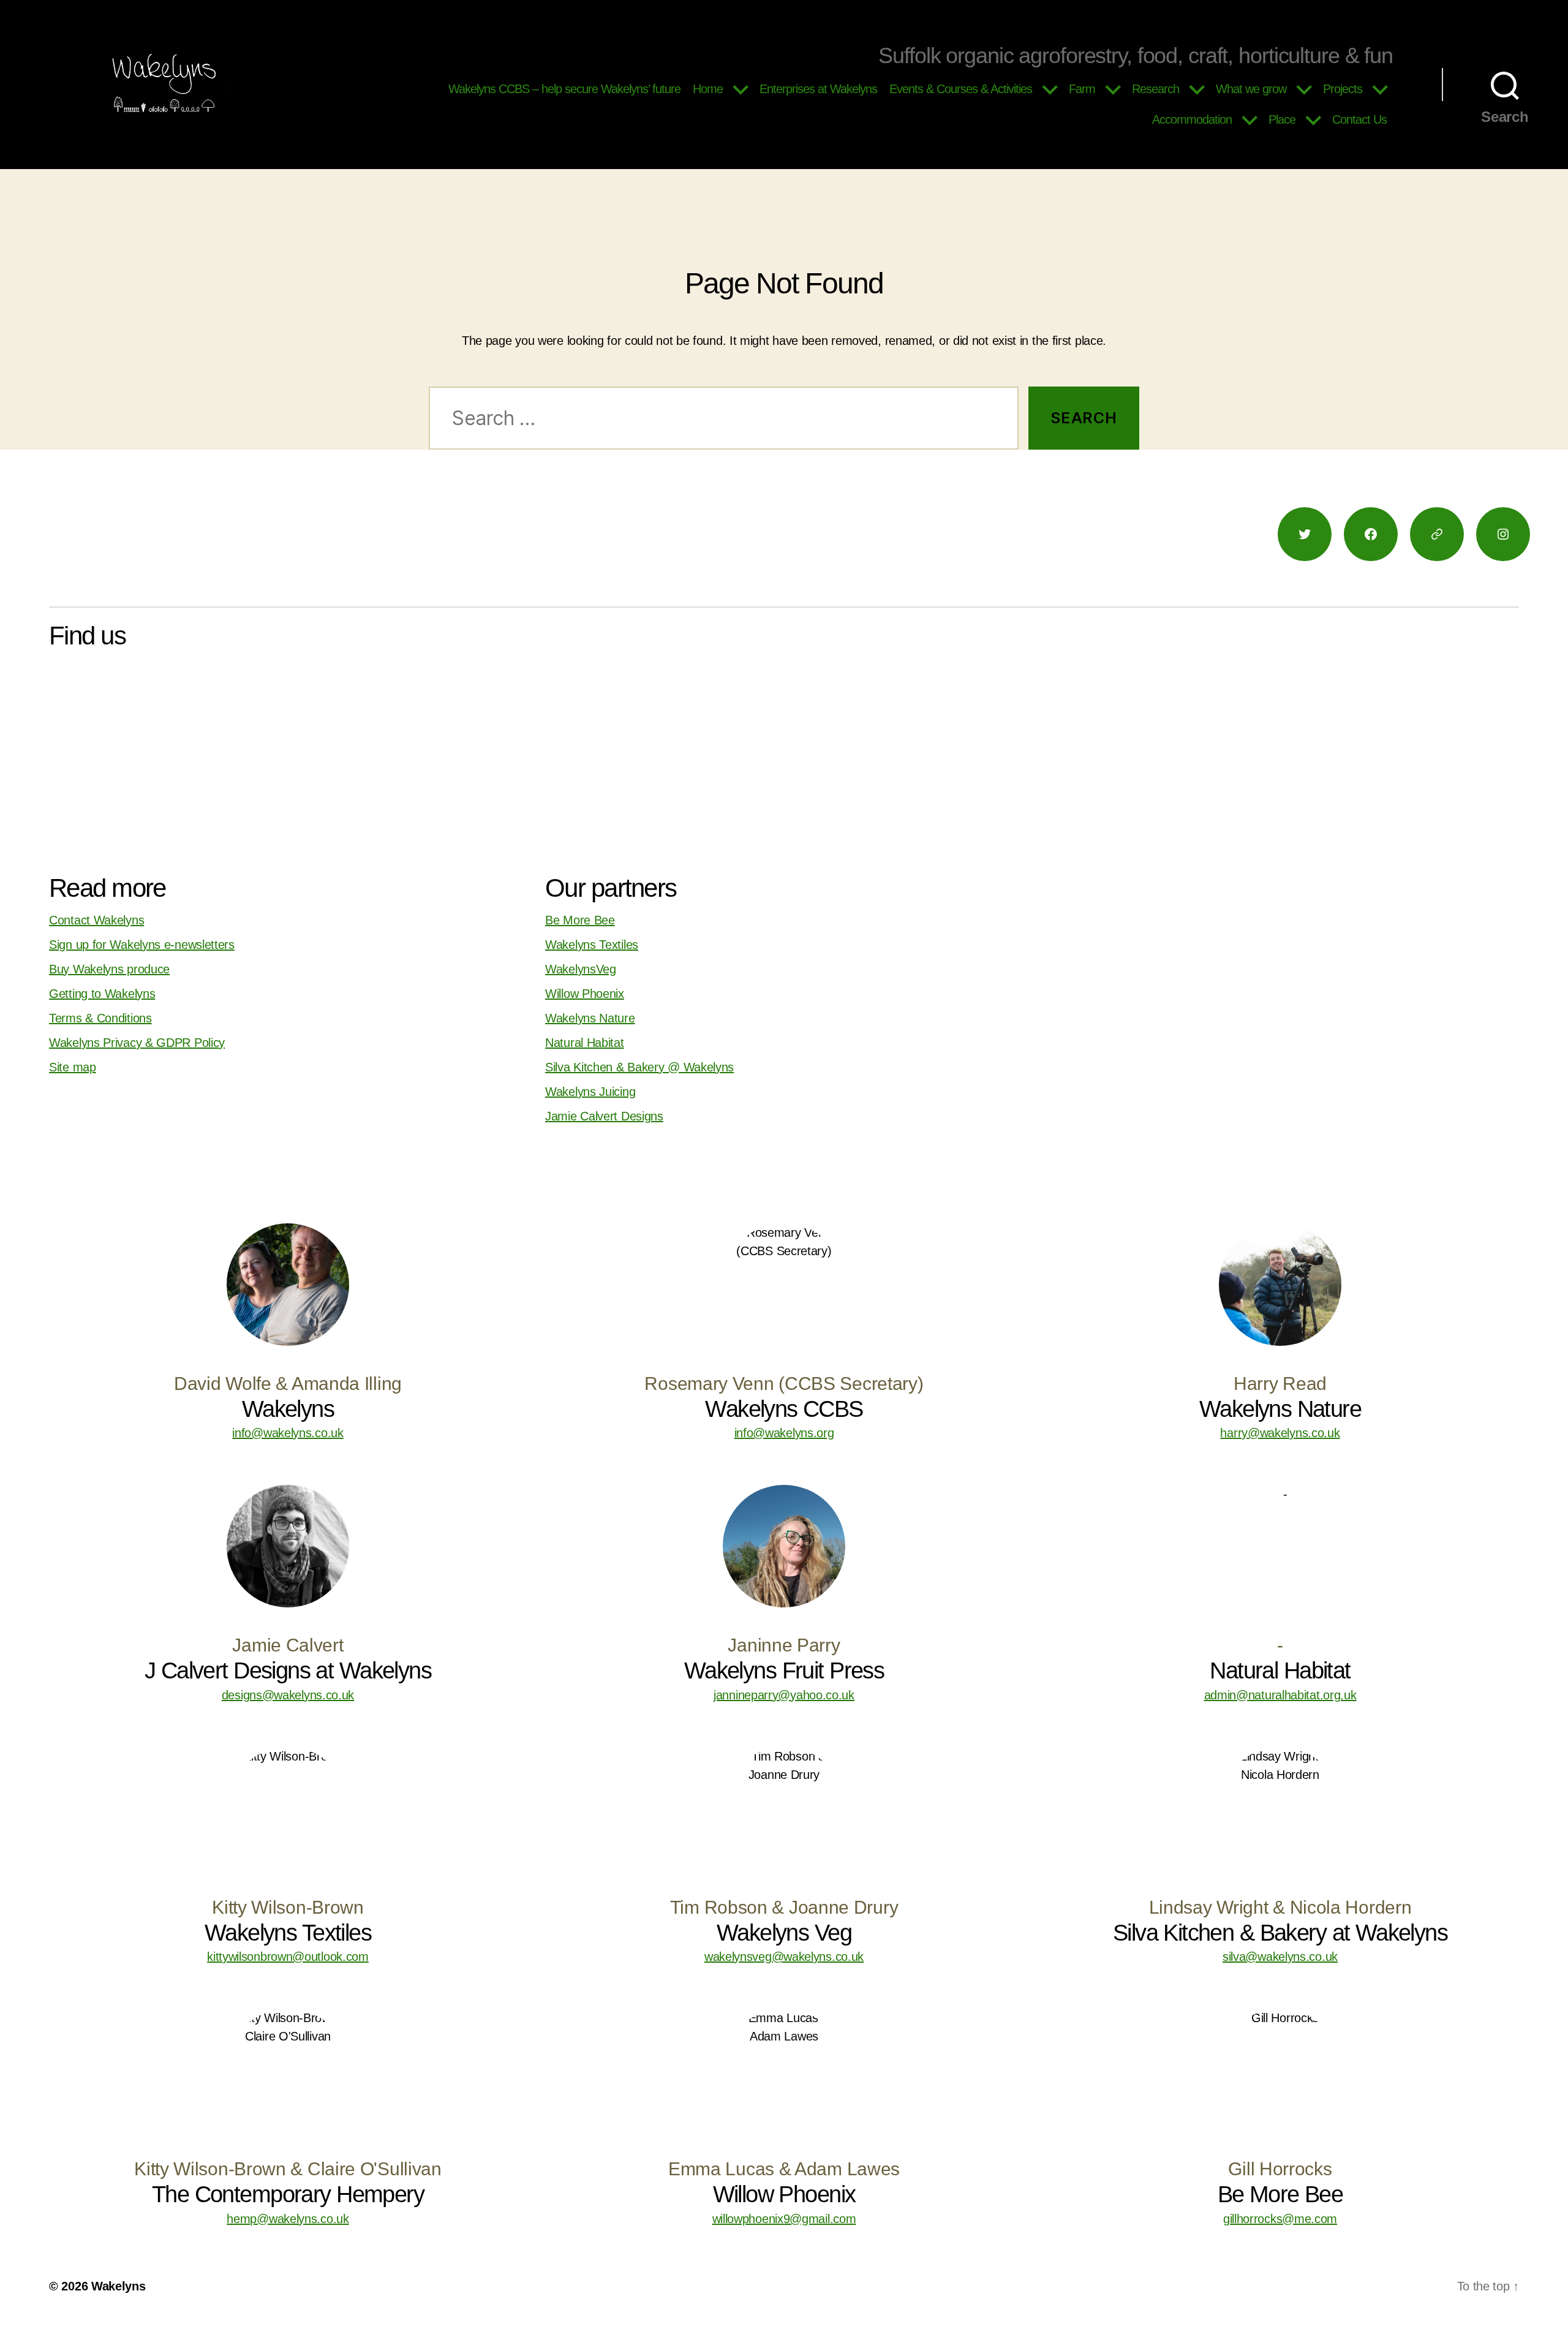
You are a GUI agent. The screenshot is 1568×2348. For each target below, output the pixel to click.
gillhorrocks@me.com (1280, 2219)
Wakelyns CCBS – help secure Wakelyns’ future (564, 89)
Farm (1082, 89)
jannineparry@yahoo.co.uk (784, 1695)
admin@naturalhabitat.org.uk (1280, 1695)
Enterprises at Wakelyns (818, 89)
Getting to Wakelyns (102, 994)
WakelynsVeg (581, 969)
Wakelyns (119, 2286)
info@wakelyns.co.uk (288, 1433)
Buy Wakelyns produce (109, 969)
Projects (1343, 89)
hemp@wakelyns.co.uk (288, 2219)
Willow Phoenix (585, 994)
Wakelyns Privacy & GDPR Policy (137, 1043)
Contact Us (1359, 119)
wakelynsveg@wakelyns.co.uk (784, 1957)
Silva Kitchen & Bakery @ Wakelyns (639, 1067)
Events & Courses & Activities (961, 89)
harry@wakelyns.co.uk (1280, 1433)
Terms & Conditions (100, 1018)
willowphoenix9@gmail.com (784, 2219)
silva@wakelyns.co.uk (1280, 1957)
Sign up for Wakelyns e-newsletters (142, 945)
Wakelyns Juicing (590, 1092)
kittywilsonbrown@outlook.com (288, 1957)
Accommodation (1192, 119)
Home (708, 89)
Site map (73, 1067)
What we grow (1251, 89)
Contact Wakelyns (96, 920)
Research (1155, 89)
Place (1282, 119)
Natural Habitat (585, 1043)
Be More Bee (580, 920)
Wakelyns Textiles (592, 945)
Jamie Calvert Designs (604, 1116)
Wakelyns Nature (590, 1018)
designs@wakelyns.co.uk (288, 1695)
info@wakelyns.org (784, 1433)
